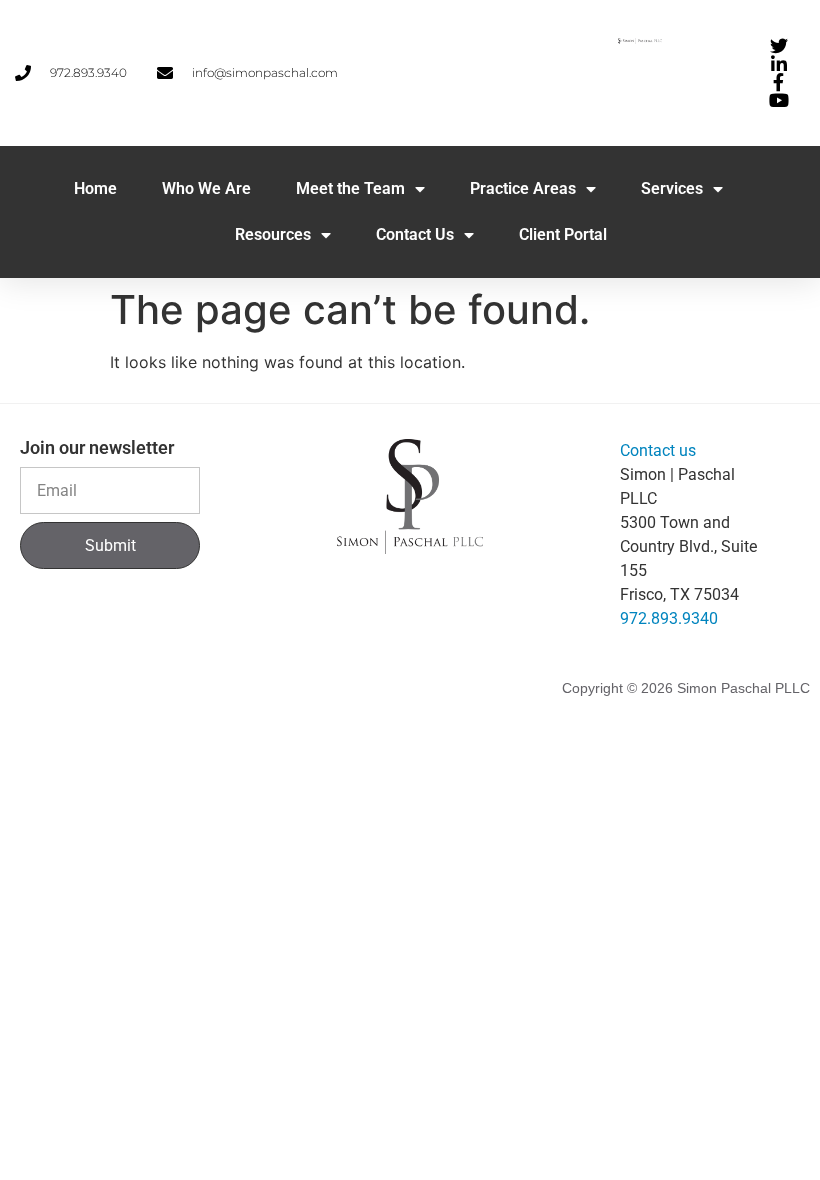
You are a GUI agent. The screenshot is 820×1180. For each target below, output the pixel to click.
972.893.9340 (669, 618)
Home (95, 188)
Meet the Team (350, 188)
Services (672, 188)
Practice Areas (523, 188)
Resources (273, 234)
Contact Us (415, 234)
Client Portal (563, 234)
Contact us (658, 450)
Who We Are (206, 188)
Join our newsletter (97, 448)
